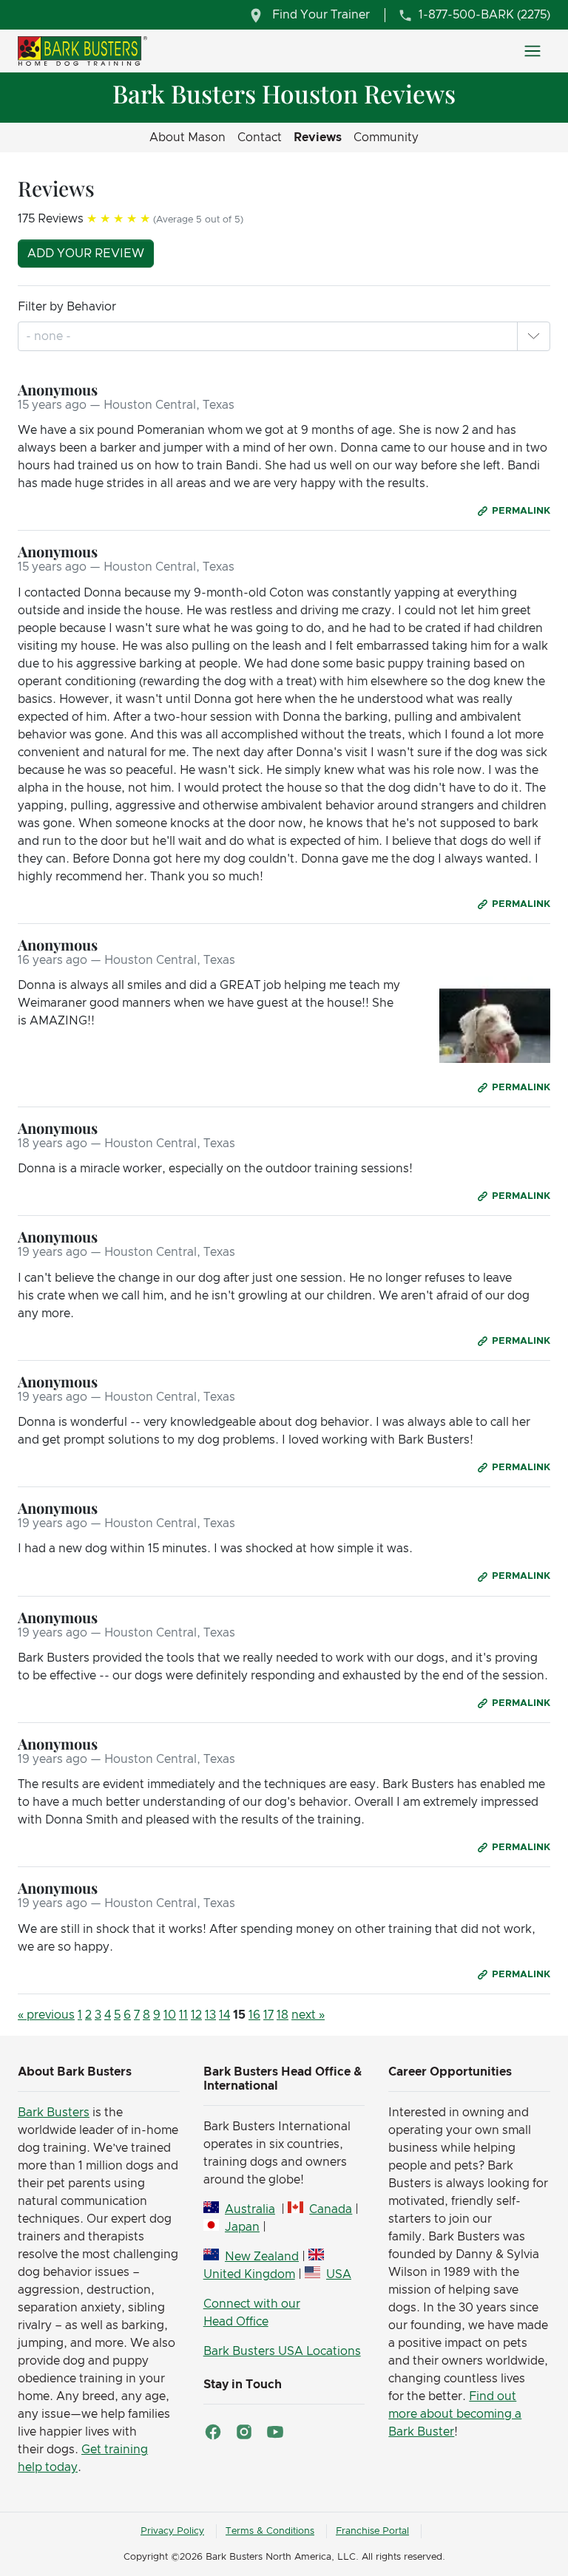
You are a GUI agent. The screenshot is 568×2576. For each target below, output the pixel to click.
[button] (533, 336)
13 (210, 2015)
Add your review (86, 254)
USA (339, 2274)
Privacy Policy (172, 2531)
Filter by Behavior (67, 307)
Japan (242, 2227)
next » (308, 2015)
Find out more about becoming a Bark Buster (455, 2414)
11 (183, 2015)
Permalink (521, 511)
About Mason (187, 137)
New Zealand (262, 2257)
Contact (260, 137)
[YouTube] (275, 2432)
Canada (331, 2209)
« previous (46, 2015)
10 (170, 2015)
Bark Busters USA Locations (282, 2351)
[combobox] (50, 336)
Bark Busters (54, 2113)
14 (224, 2015)
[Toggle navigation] (532, 51)
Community (386, 137)
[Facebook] (213, 2432)
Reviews (318, 137)
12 (196, 2015)
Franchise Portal (372, 2531)
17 (268, 2015)
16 (254, 2015)
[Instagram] (244, 2432)
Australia (250, 2209)
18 (283, 2015)
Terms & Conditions (270, 2531)
